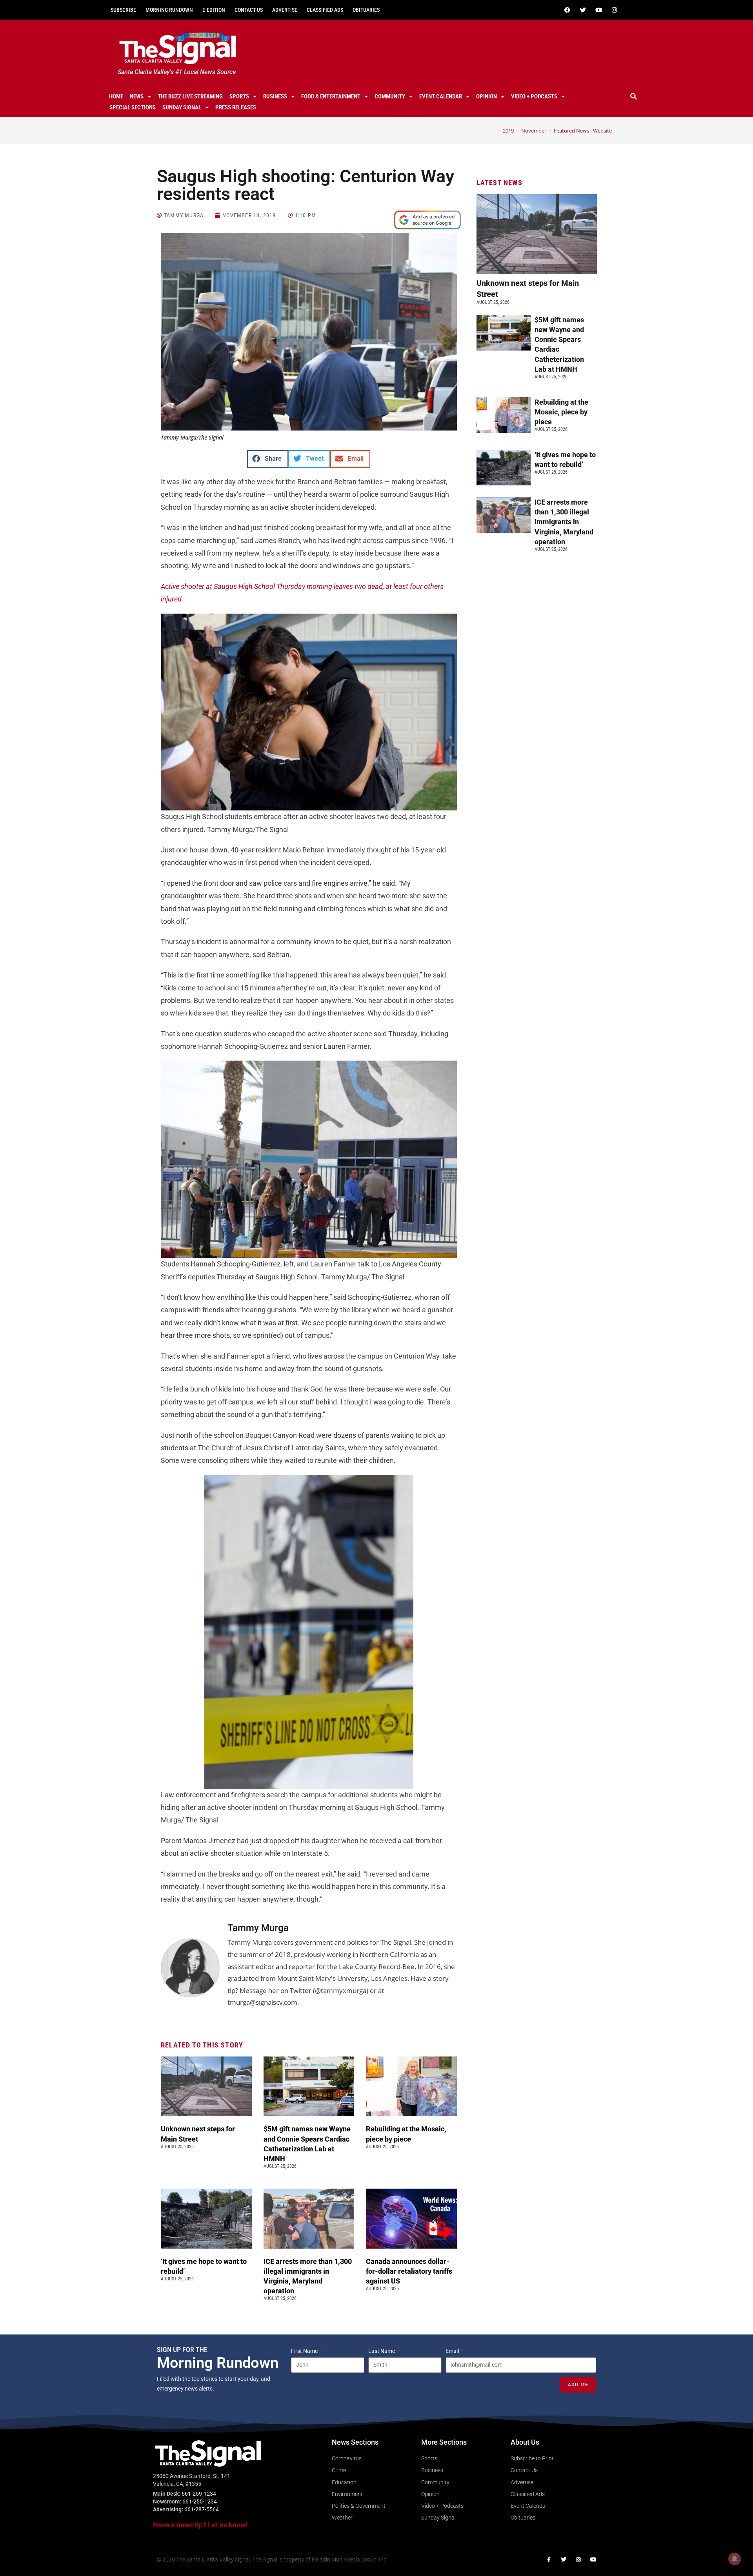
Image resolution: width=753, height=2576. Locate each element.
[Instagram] (614, 10)
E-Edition (214, 10)
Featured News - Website (583, 131)
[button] (634, 96)
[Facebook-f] (549, 2560)
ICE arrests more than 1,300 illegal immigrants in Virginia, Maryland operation (564, 522)
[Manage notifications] (735, 2559)
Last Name (382, 2351)
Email (453, 2351)
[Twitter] (583, 10)
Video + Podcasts (534, 96)
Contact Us (249, 10)
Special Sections (133, 107)
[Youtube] (598, 10)
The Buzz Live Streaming (190, 96)
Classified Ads (325, 10)
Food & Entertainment (331, 96)
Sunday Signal (182, 107)
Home (116, 96)
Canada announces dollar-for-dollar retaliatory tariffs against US (409, 2271)
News (137, 96)
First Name (305, 2351)
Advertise (285, 10)
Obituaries (366, 10)
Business (275, 96)
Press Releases (236, 107)
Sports (239, 96)
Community (390, 96)
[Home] (493, 131)
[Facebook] (567, 10)
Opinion (487, 96)
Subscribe (123, 10)
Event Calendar (441, 96)
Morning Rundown (169, 10)
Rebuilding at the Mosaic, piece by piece (561, 412)
